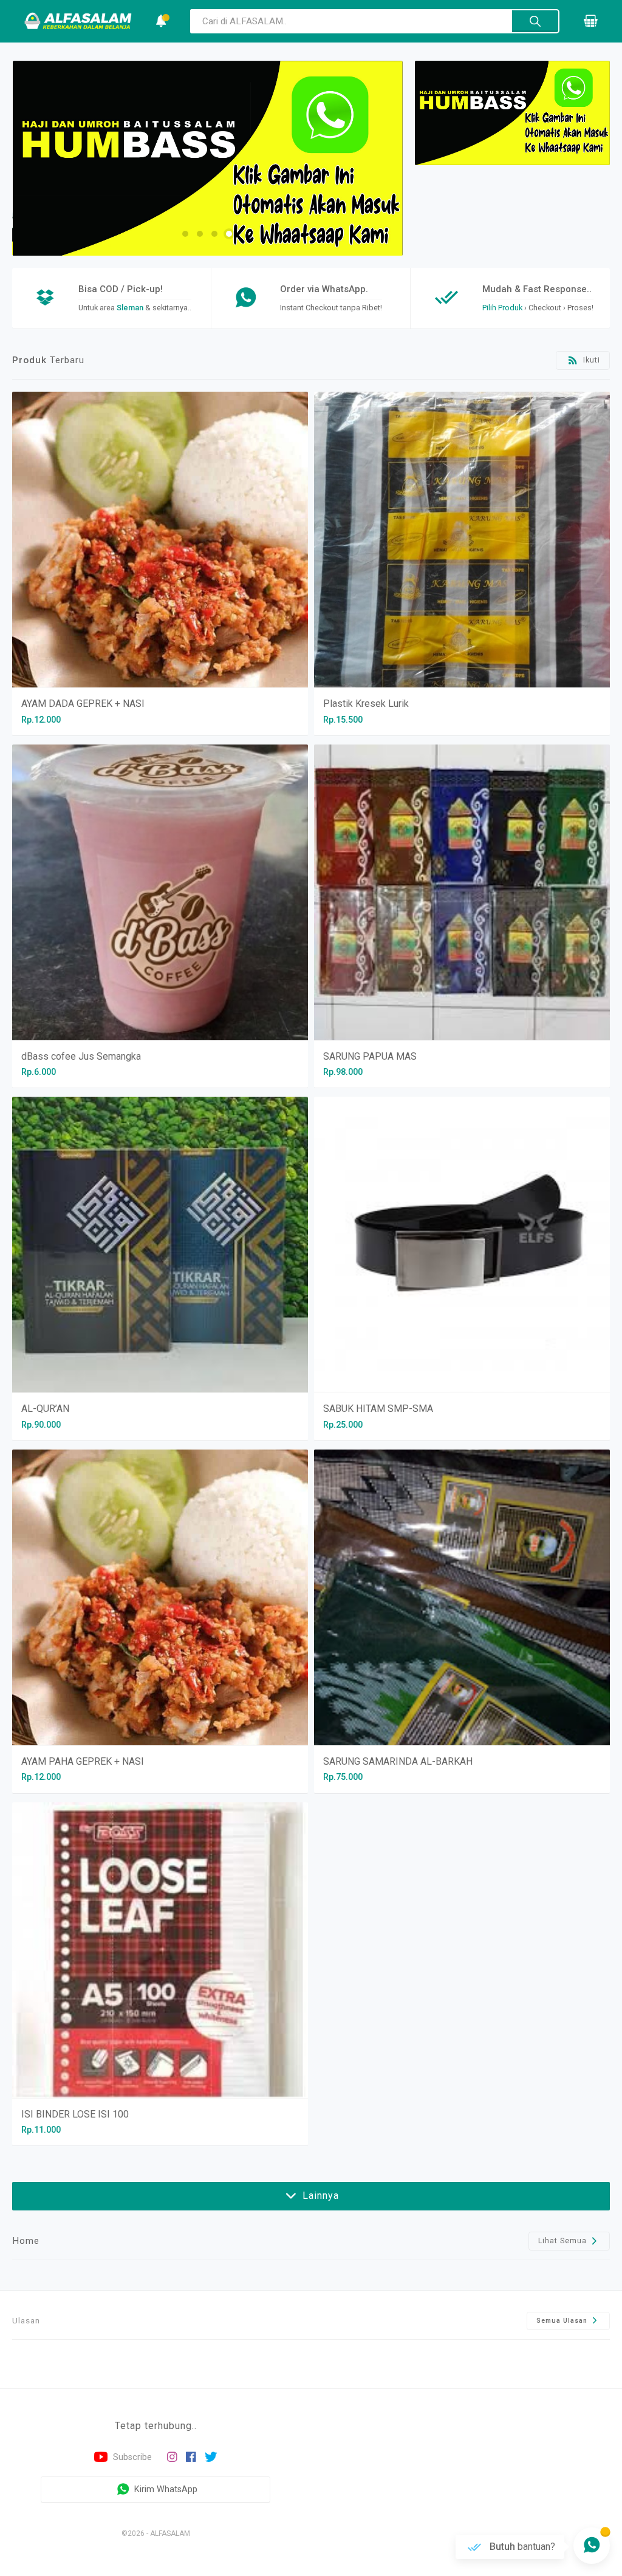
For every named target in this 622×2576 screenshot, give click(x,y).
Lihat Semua (564, 2241)
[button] (185, 234)
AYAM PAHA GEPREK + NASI (83, 1761)
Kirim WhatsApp (165, 2489)
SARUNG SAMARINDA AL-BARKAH (398, 1761)
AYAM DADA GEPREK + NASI (83, 704)
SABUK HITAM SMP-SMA (378, 1409)
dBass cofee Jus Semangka (81, 1056)
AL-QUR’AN (45, 1409)
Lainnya (319, 2196)
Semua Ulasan (563, 2321)
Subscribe (131, 2457)
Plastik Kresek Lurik (366, 704)
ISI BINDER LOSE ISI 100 (75, 2114)
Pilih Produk (502, 308)
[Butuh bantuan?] (592, 2546)
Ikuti (590, 360)
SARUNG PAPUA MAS (370, 1056)
